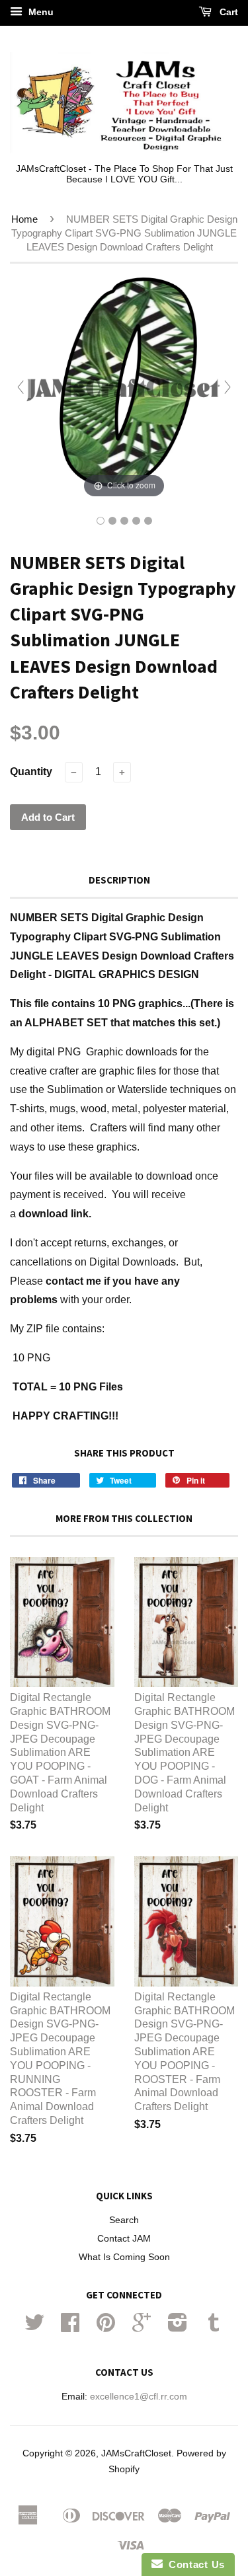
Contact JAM (124, 2239)
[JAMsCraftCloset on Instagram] (178, 2327)
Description (119, 880)
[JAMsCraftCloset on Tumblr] (214, 2327)
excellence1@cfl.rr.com (139, 2397)
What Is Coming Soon (124, 2257)
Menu (40, 12)
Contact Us (194, 2564)
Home (24, 219)
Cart (227, 12)
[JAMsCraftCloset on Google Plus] (142, 2327)
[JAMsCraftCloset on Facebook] (70, 2327)
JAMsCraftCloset (136, 2453)
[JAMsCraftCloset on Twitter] (34, 2327)
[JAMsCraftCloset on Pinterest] (106, 2327)
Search (124, 2220)
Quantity (31, 772)
